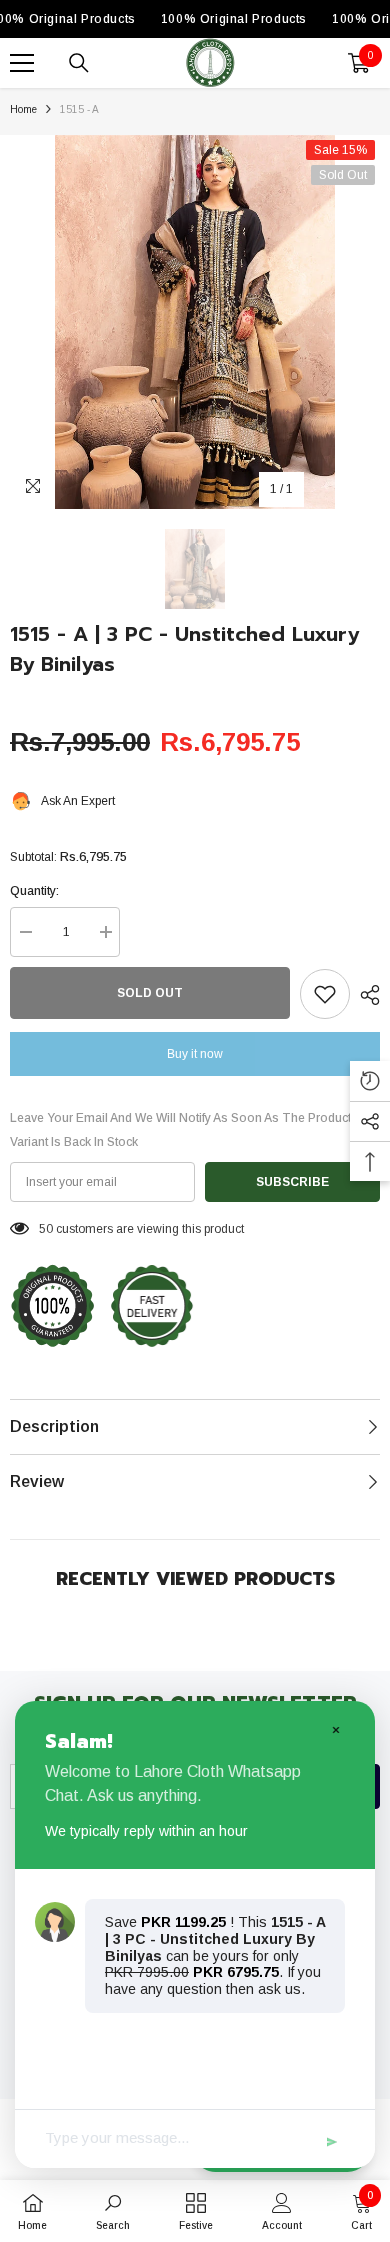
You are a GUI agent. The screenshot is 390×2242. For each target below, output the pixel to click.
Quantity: (34, 891)
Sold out (150, 993)
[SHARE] (365, 995)
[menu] (22, 63)
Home (23, 109)
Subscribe (292, 1182)
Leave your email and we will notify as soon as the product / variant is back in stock (183, 1130)
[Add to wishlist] (325, 994)
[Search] (79, 63)
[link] (113, 2211)
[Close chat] (335, 1729)
